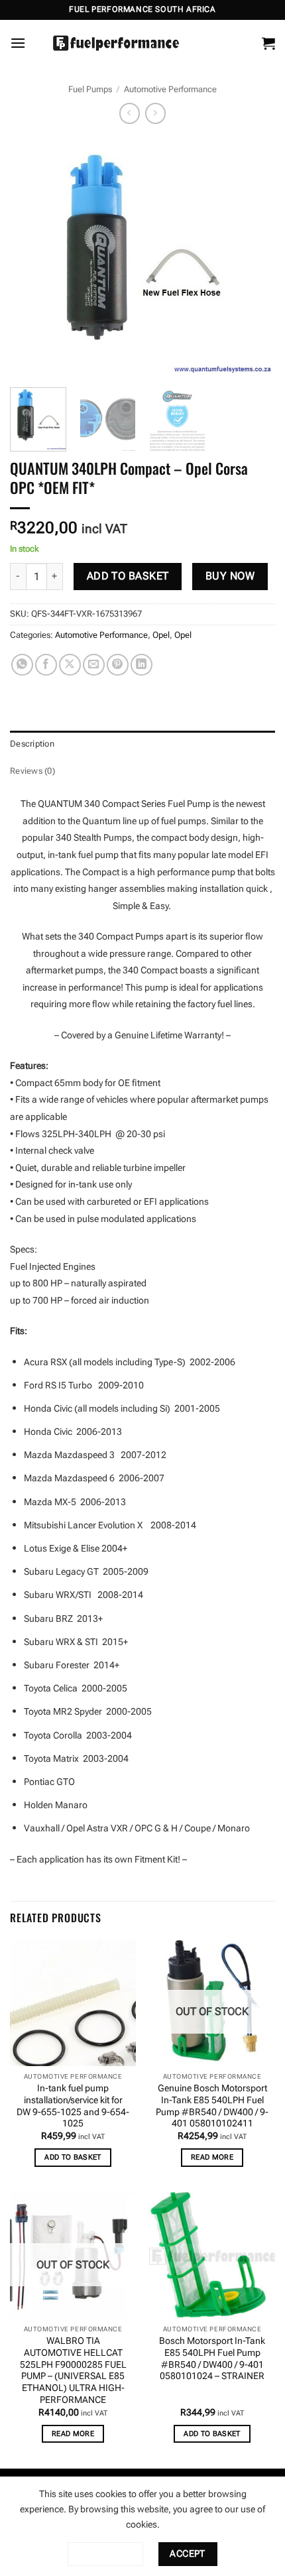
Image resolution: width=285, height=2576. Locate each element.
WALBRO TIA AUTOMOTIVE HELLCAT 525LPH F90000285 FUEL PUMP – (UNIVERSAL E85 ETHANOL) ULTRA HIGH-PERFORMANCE (73, 2370)
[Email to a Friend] (94, 665)
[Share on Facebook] (46, 665)
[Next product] (130, 113)
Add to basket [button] (73, 2157)
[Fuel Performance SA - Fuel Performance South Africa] (116, 43)
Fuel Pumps (90, 89)
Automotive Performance (170, 89)
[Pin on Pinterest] (118, 665)
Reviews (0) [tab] (32, 771)
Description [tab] (32, 744)
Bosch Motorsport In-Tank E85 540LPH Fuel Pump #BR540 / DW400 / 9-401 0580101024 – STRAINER (212, 2358)
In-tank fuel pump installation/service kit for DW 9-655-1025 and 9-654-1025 (73, 2106)
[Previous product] (155, 113)
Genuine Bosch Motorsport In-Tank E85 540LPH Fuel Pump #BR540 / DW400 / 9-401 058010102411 (212, 2106)
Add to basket (128, 576)
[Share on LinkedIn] (142, 665)
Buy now (230, 576)
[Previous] (32, 257)
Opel (161, 635)
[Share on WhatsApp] (22, 665)
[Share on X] (70, 665)
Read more (212, 2157)
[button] (18, 43)
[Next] (253, 257)
